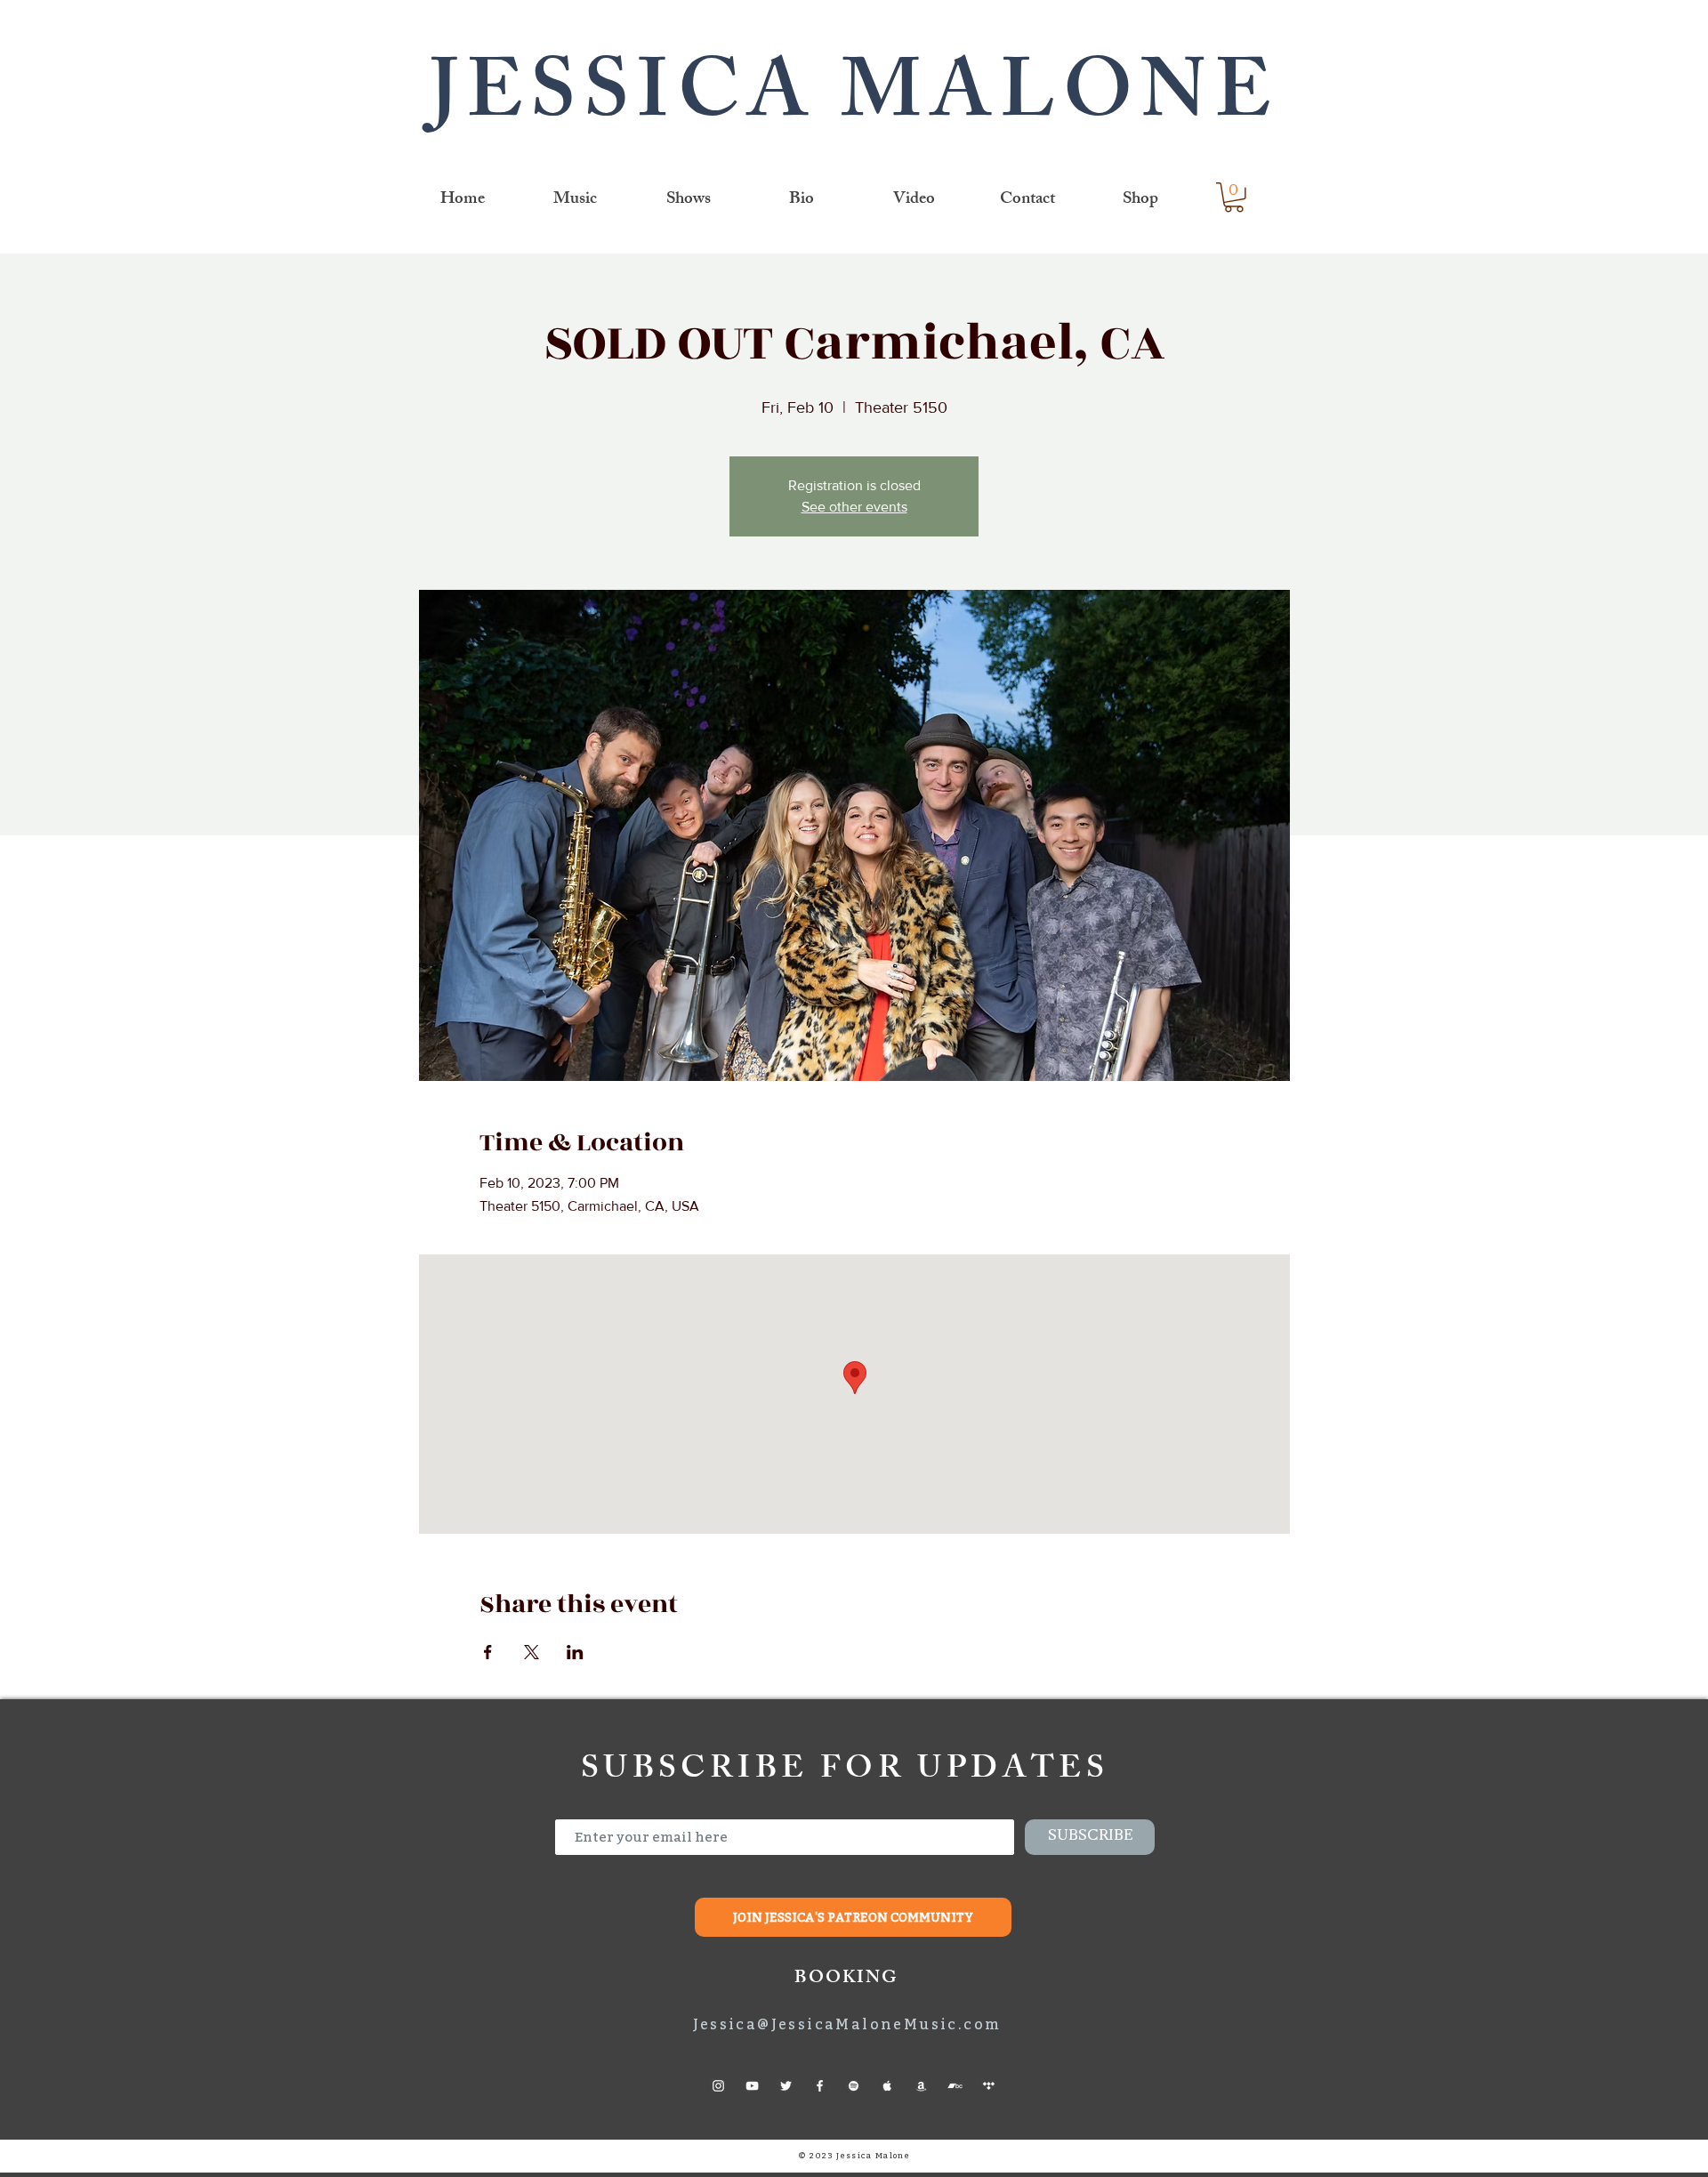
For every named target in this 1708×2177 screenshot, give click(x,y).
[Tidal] (989, 2086)
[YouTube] (752, 2086)
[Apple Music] (887, 2086)
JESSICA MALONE (854, 102)
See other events (854, 507)
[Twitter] (786, 2086)
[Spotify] (854, 2086)
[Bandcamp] (955, 2086)
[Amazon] (921, 2086)
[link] (1234, 198)
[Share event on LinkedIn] (575, 1652)
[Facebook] (820, 2086)
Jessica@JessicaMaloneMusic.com (847, 2024)
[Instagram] (718, 2086)
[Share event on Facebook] (488, 1652)
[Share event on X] (532, 1652)
